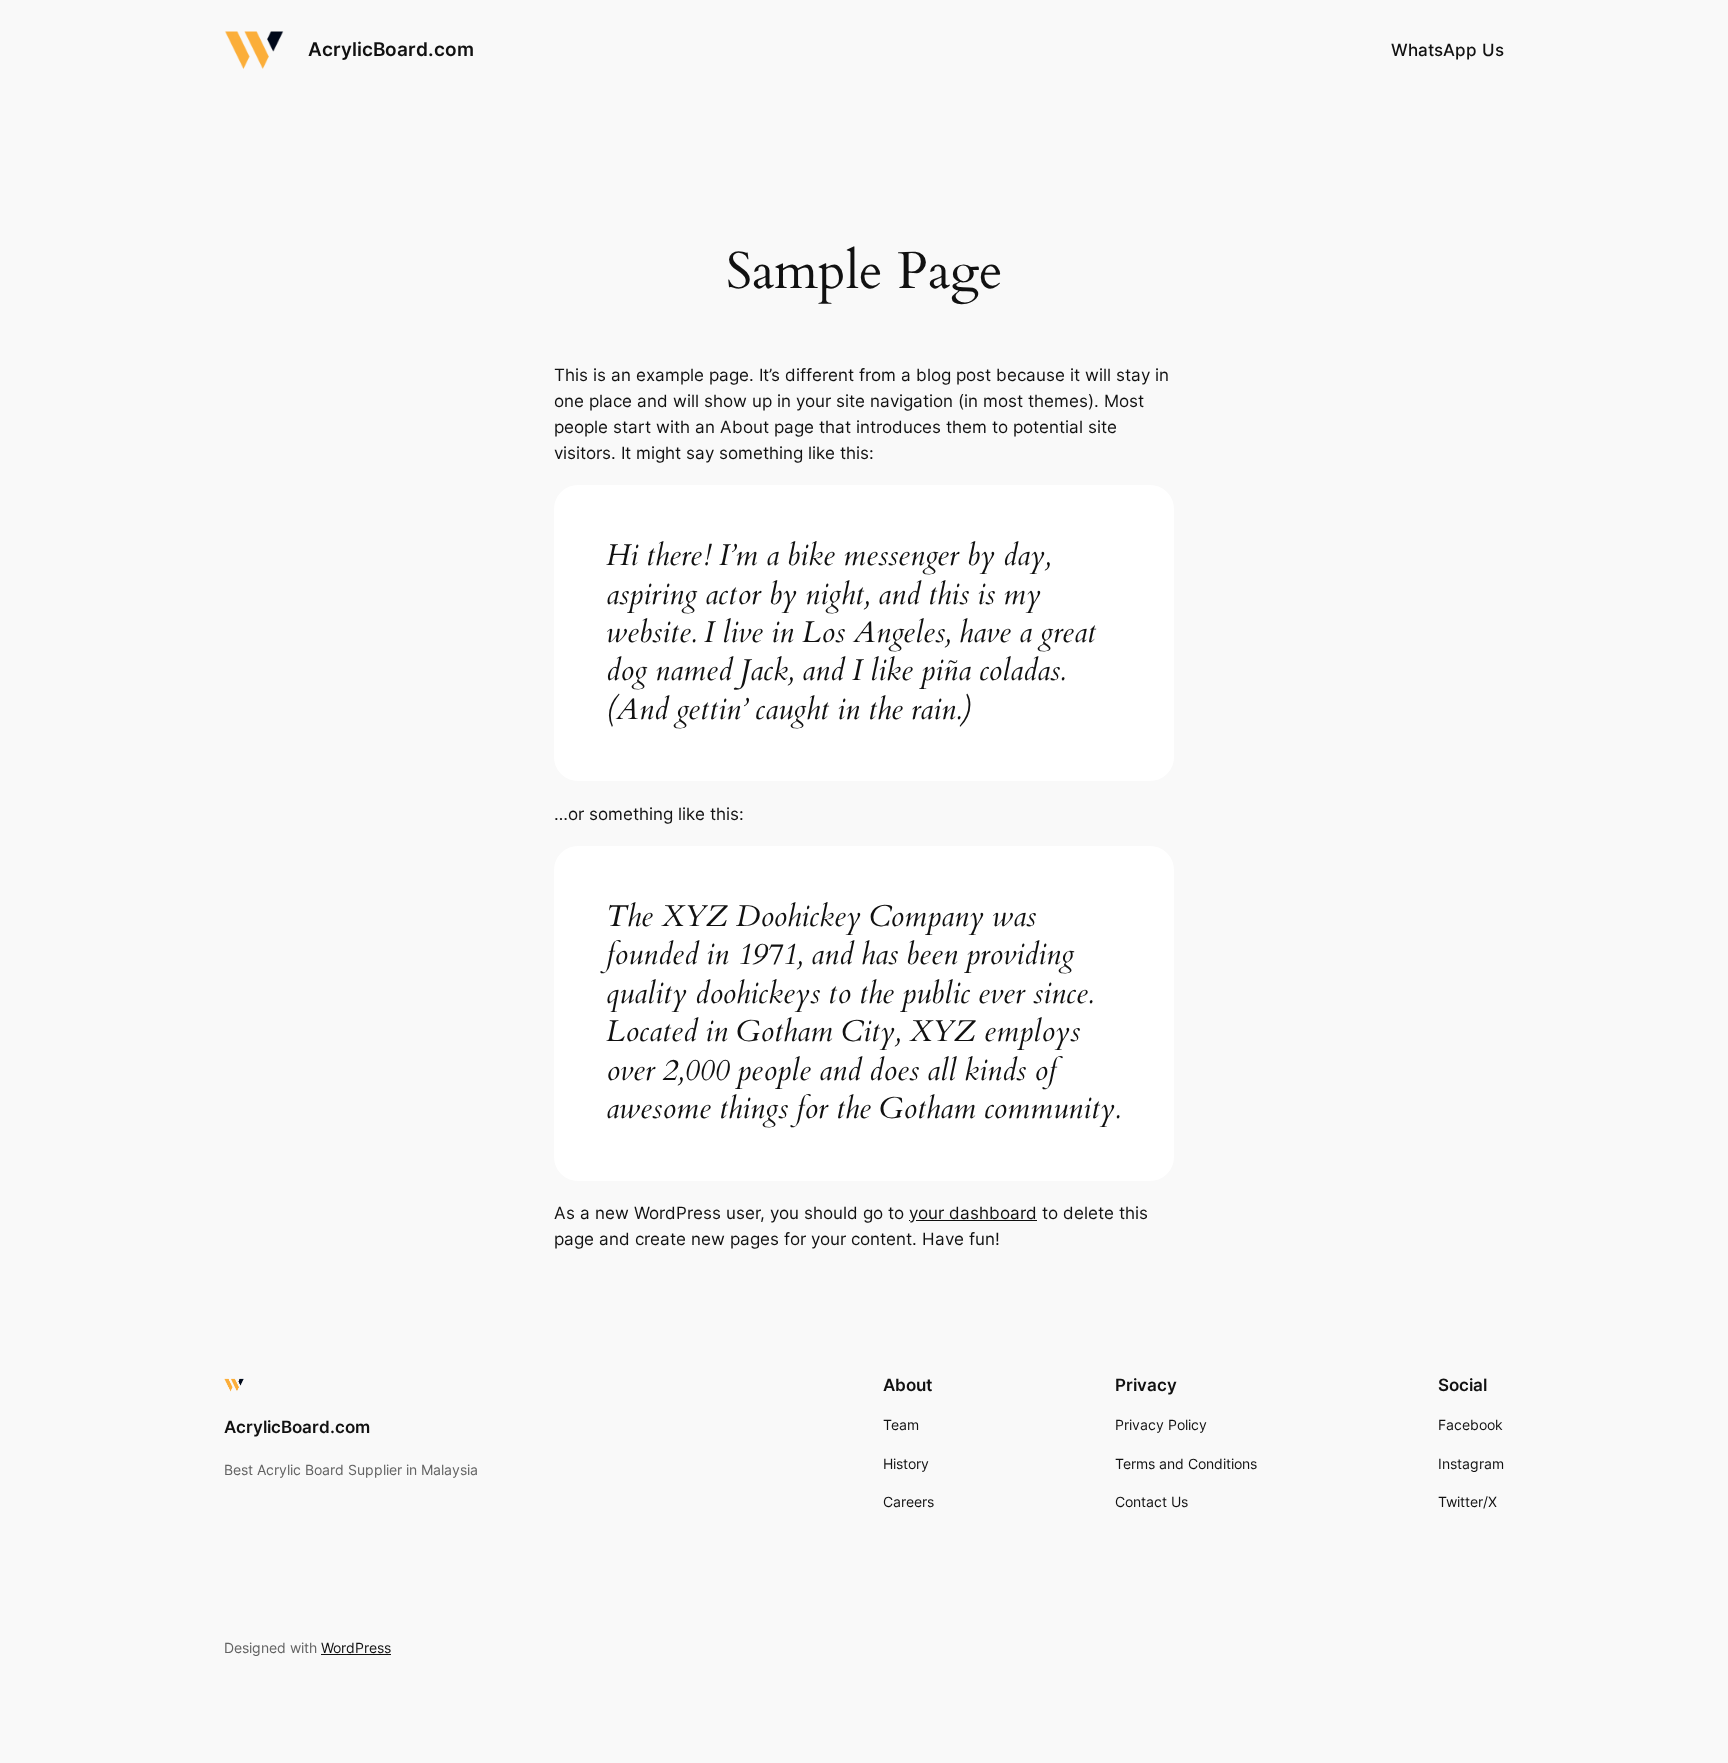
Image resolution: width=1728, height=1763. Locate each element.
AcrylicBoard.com (391, 49)
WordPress (356, 1647)
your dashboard (973, 1213)
